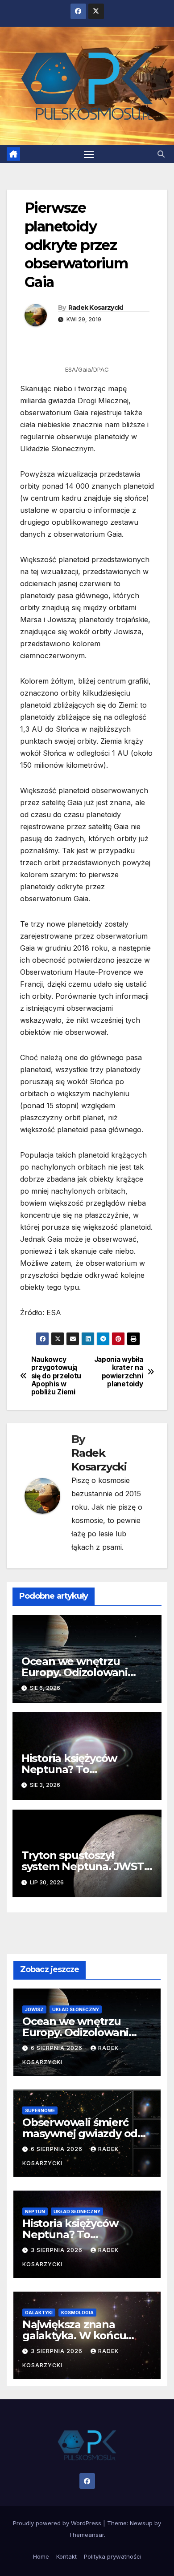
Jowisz (34, 2009)
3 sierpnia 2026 (58, 2250)
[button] (161, 154)
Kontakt (66, 2556)
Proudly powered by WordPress (58, 2523)
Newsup (141, 2523)
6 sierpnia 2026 (58, 2048)
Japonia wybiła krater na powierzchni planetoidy (119, 1372)
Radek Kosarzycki (96, 308)
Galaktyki (39, 2313)
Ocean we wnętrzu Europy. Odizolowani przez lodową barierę (76, 1672)
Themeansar (86, 2535)
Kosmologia (77, 2313)
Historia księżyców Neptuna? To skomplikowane (69, 1769)
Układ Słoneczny (76, 2009)
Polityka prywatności (113, 2556)
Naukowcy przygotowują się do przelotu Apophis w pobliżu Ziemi (56, 1376)
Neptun (35, 2211)
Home (41, 2556)
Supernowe (40, 2110)
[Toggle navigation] (89, 154)
